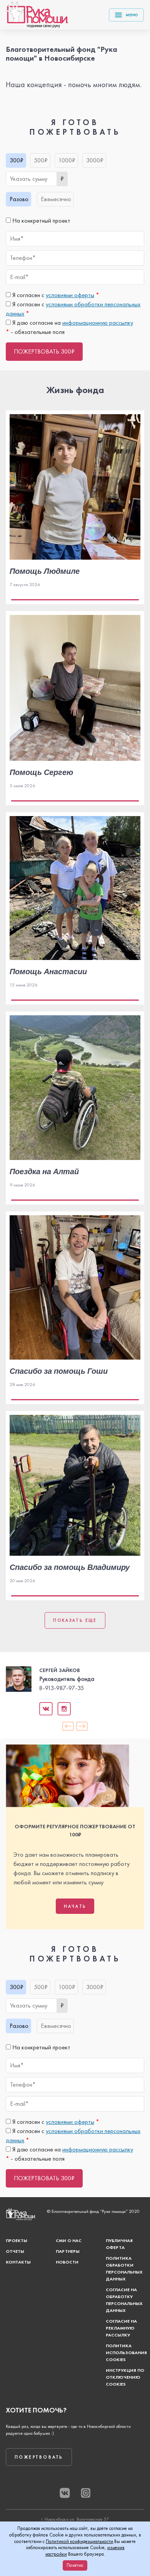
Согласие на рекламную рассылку (121, 2328)
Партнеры (68, 2251)
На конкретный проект (41, 221)
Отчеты (15, 2251)
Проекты (17, 2241)
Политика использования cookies (126, 2353)
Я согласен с (55, 295)
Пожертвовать (39, 2457)
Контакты (18, 2262)
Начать (75, 1906)
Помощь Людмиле (45, 571)
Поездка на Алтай (44, 1171)
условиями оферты (70, 295)
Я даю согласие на (72, 323)
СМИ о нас (69, 2241)
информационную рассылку (98, 323)
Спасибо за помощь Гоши (59, 1371)
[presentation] (68, 1726)
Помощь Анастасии (48, 971)
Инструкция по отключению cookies (125, 2377)
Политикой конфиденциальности (79, 2541)
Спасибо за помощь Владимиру (70, 1567)
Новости (67, 2262)
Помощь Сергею (41, 772)
